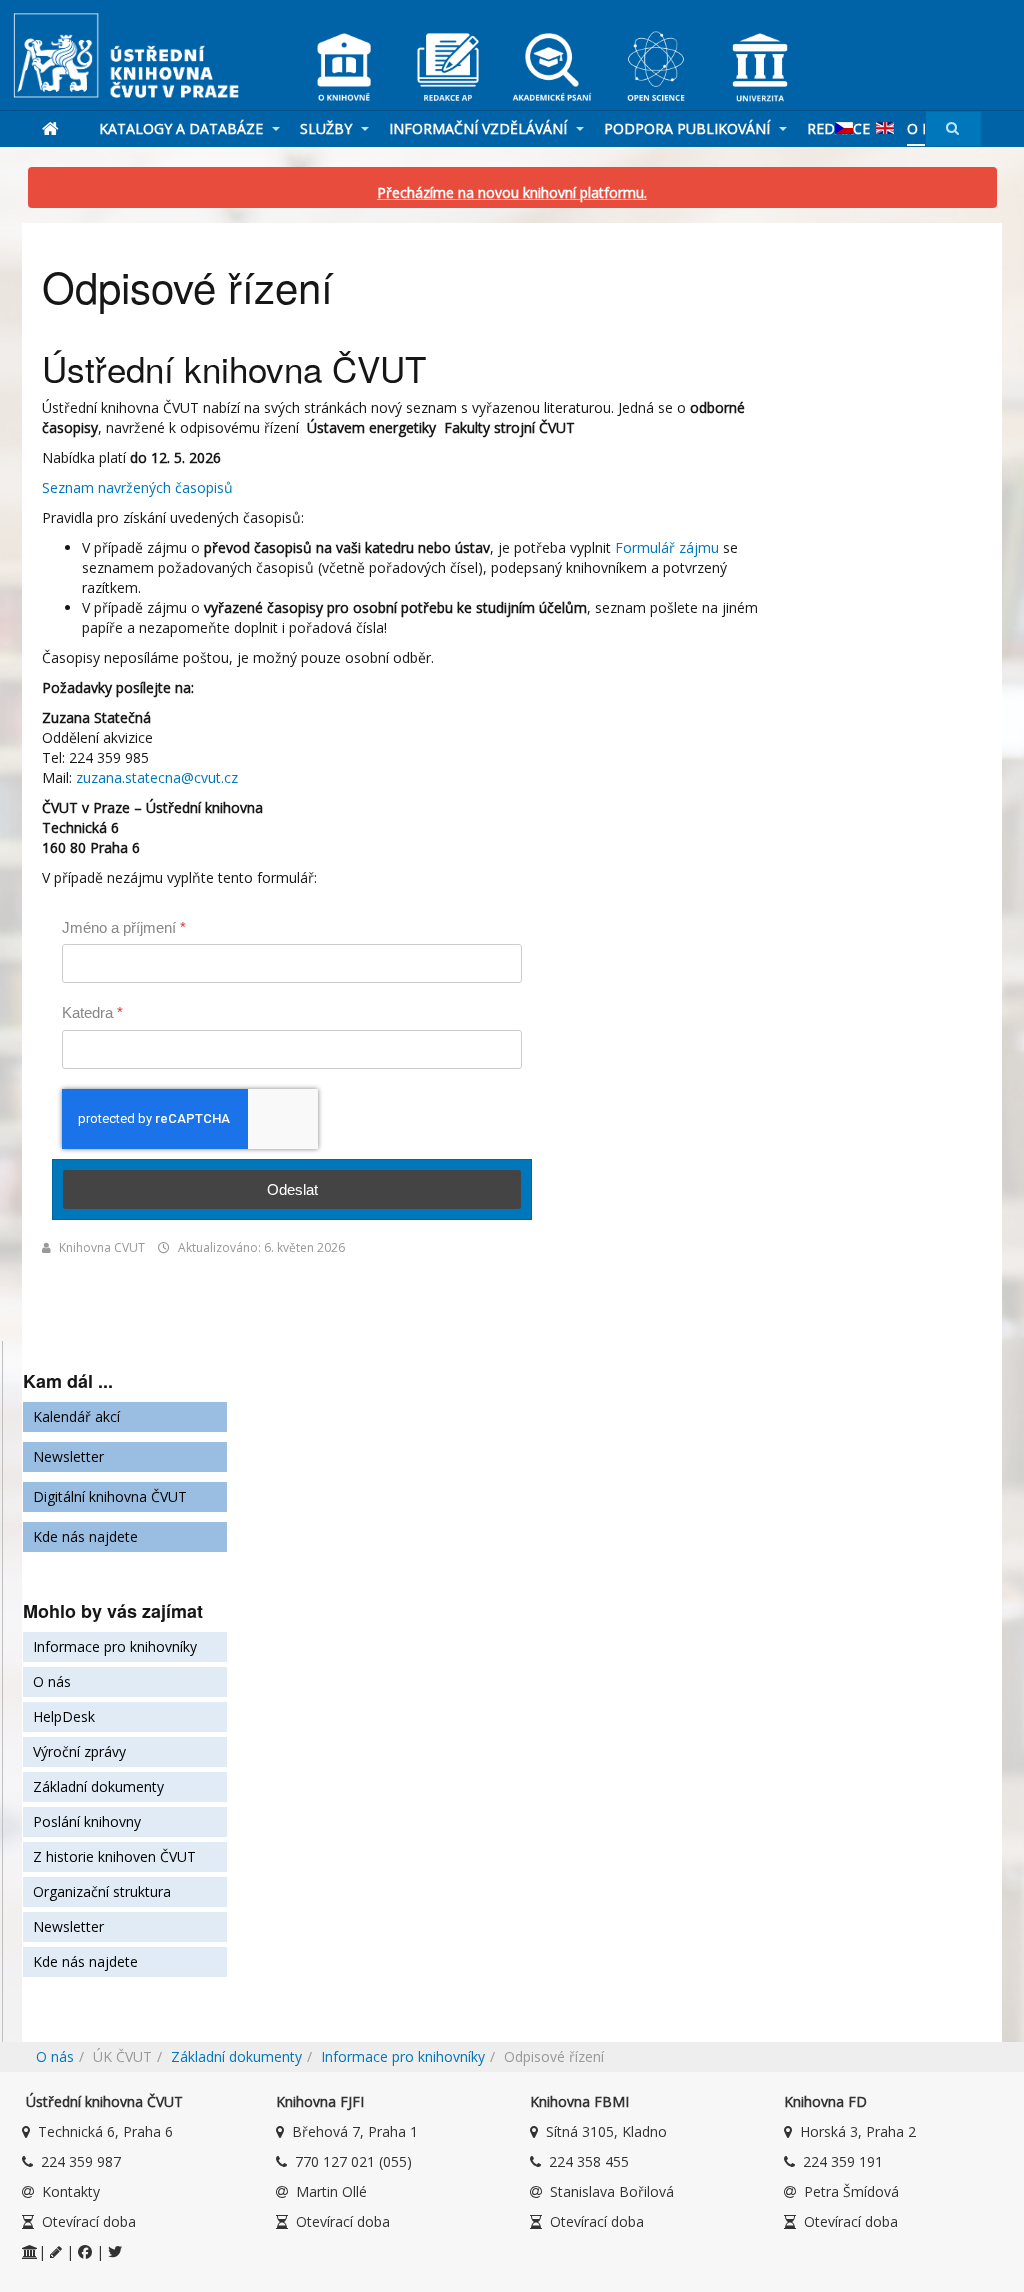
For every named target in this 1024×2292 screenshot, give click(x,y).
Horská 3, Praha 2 (858, 2131)
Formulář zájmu (667, 547)
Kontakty (71, 2191)
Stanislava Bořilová (612, 2191)
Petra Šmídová (851, 2191)
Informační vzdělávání (480, 128)
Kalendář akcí (76, 1416)
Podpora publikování (689, 128)
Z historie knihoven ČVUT (114, 1856)
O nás (52, 1681)
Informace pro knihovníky (115, 1646)
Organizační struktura (102, 1891)
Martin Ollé (331, 2191)
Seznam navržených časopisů (137, 487)
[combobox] (953, 128)
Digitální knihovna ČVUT (110, 1496)
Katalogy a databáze (183, 128)
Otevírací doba (89, 2221)
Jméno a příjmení (124, 927)
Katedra (92, 1012)
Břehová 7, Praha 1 (355, 2131)
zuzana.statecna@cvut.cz (157, 777)
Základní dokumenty (98, 1786)
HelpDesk (64, 1716)
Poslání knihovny (87, 1821)
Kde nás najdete (85, 1536)
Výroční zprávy (79, 1751)
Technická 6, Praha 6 (105, 2131)
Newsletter (68, 1456)
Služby (328, 128)
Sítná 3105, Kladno (606, 2131)
